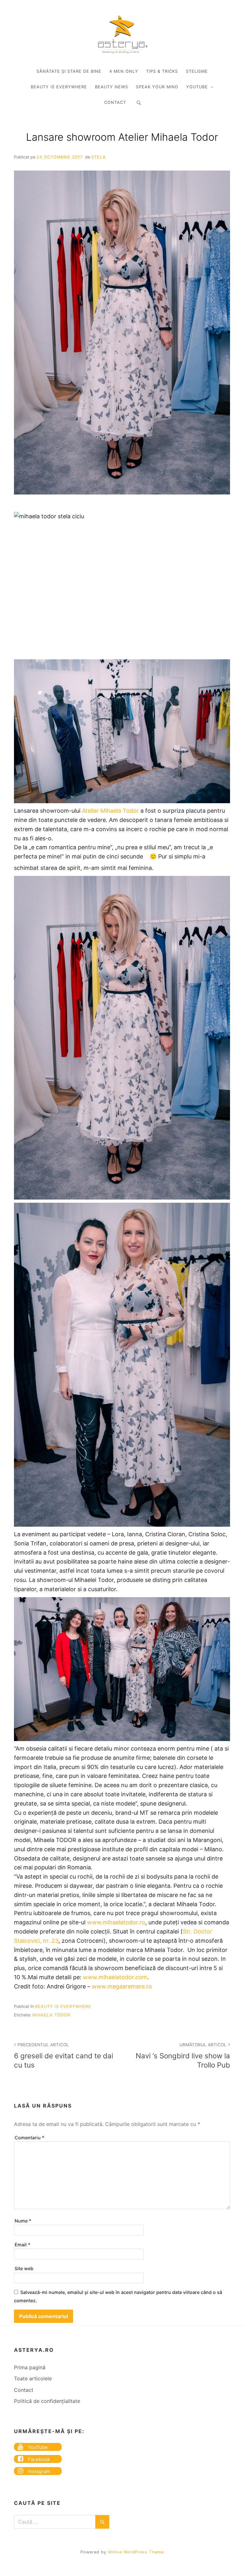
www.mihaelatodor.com (115, 1977)
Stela (98, 157)
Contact (115, 102)
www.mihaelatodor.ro (116, 1922)
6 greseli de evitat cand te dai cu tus (64, 2056)
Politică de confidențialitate (47, 2401)
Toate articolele (33, 2378)
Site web (24, 2268)
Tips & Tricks (162, 71)
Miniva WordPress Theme (136, 2552)
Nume (23, 2221)
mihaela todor (51, 2015)
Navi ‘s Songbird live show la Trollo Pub (183, 2056)
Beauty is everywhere (59, 87)
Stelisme (197, 71)
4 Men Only (124, 71)
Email (23, 2245)
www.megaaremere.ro (122, 1986)
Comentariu (30, 2138)
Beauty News (112, 87)
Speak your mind (157, 87)
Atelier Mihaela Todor (110, 811)
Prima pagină (30, 2367)
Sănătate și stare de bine (69, 71)
